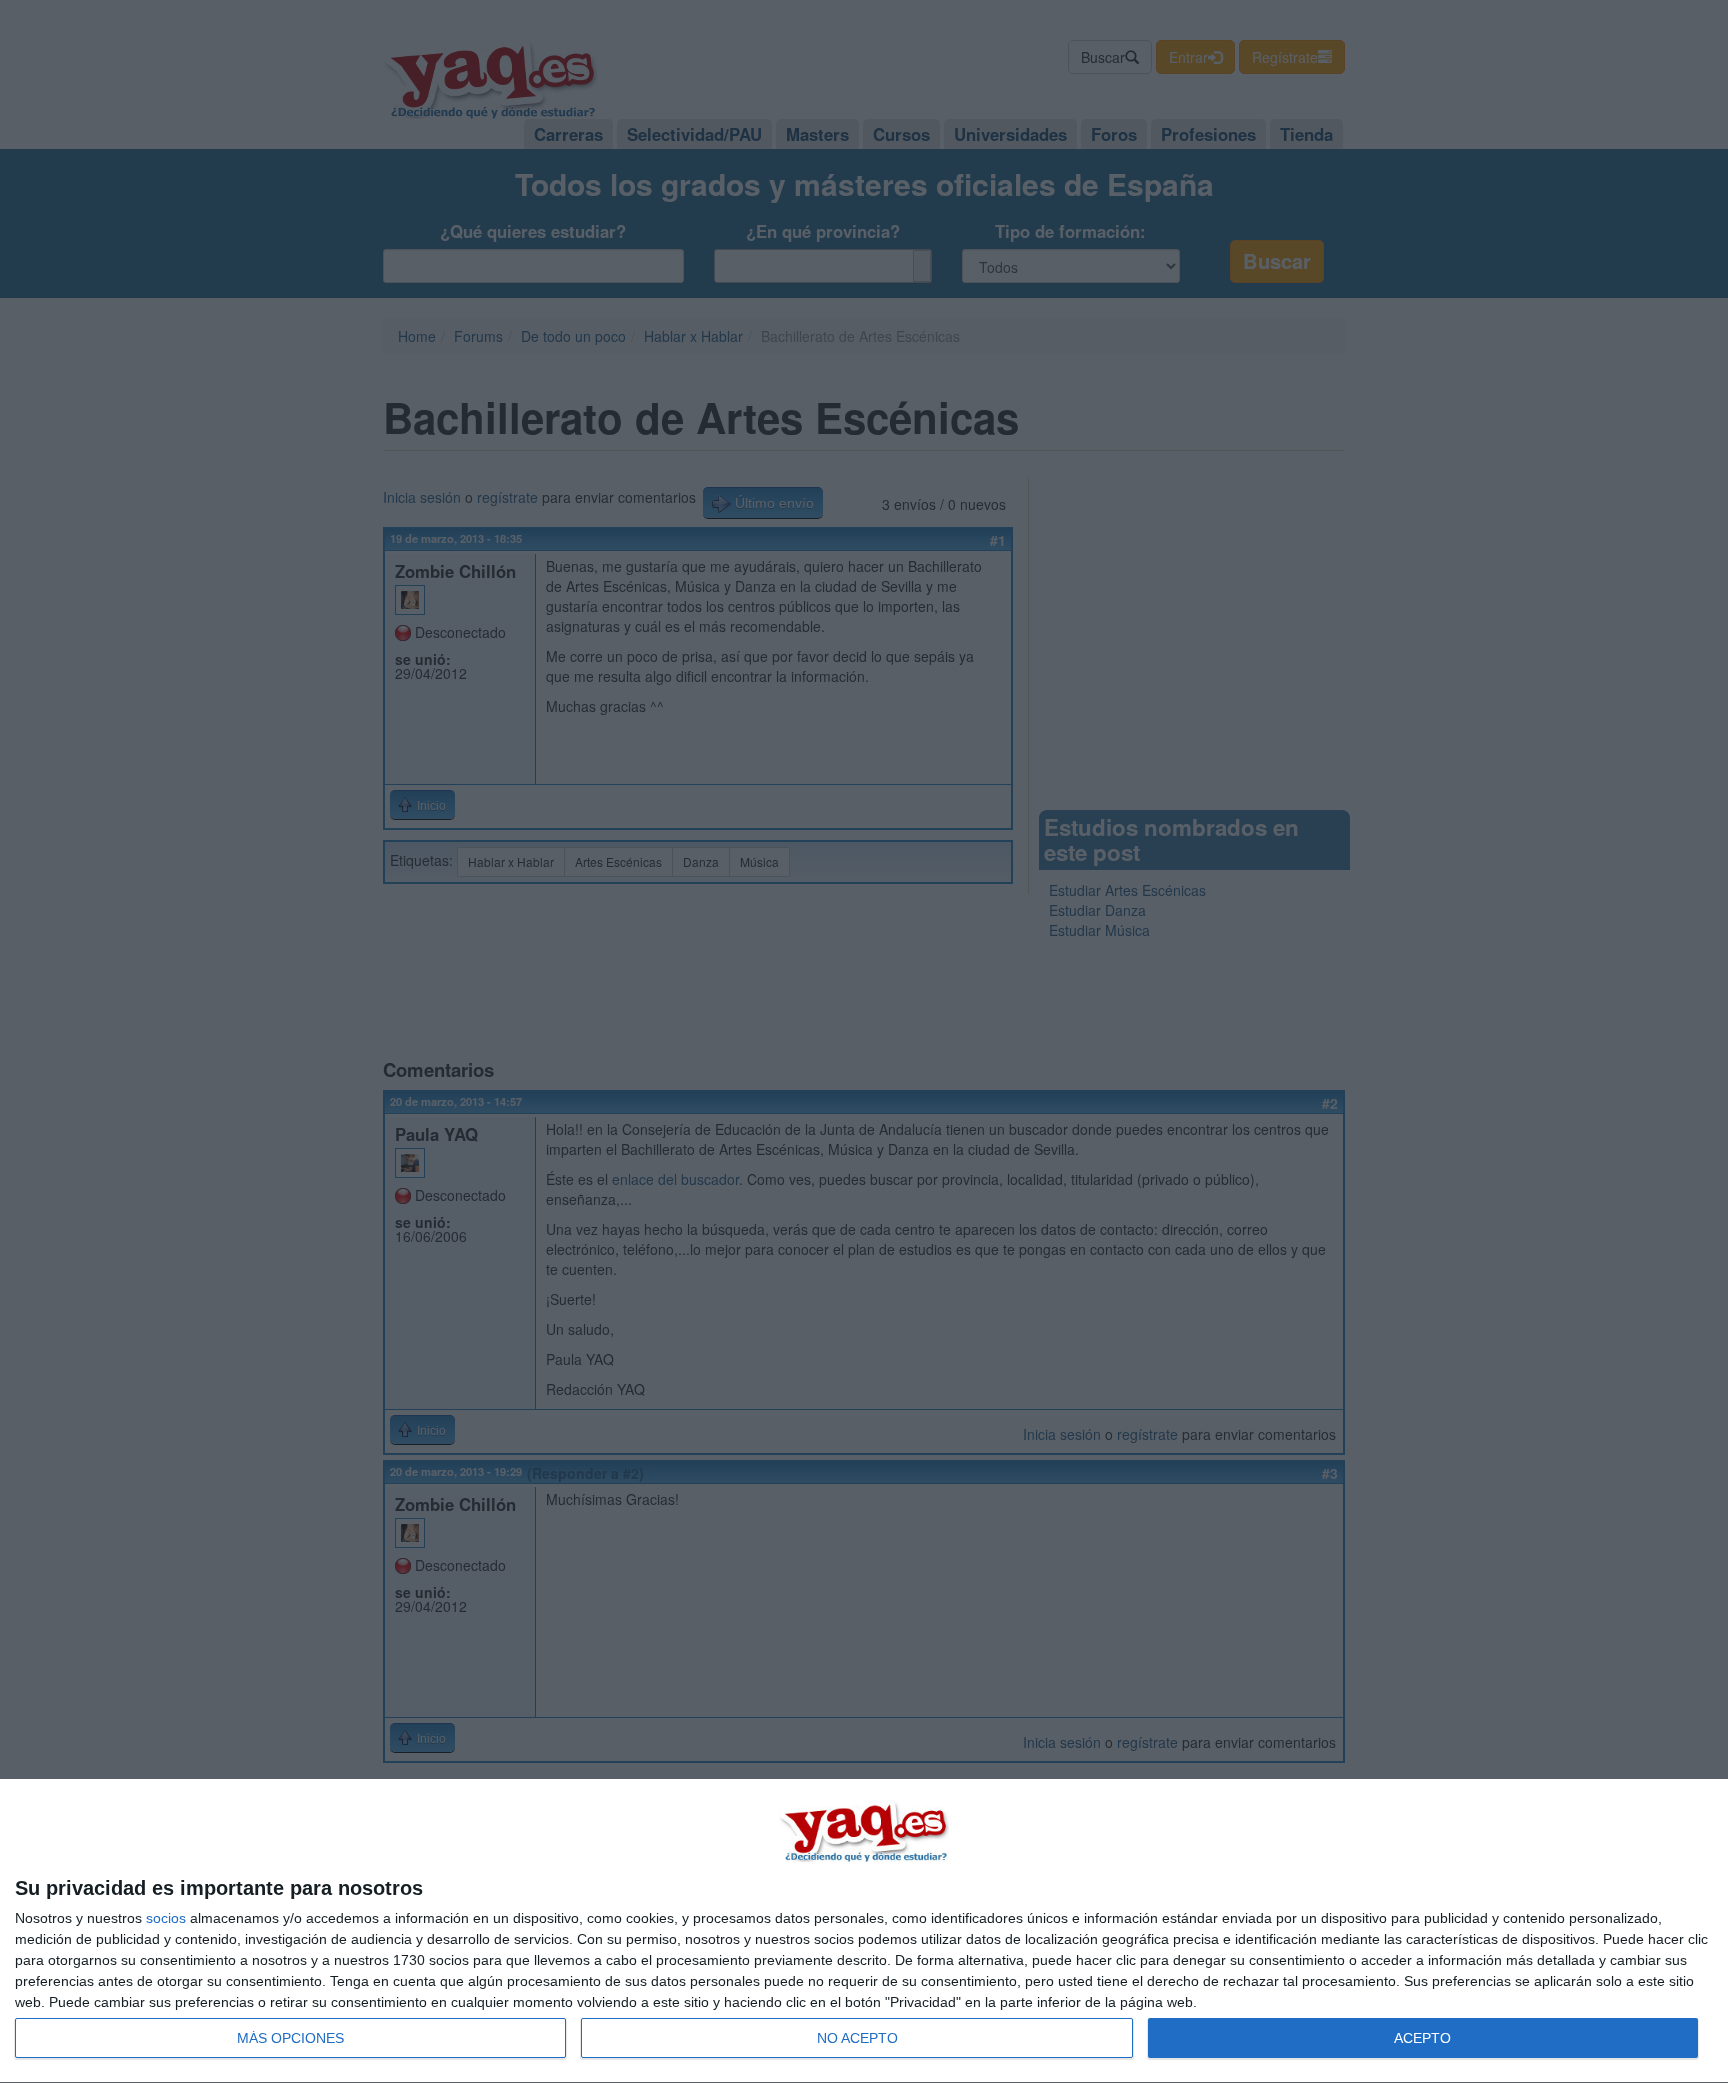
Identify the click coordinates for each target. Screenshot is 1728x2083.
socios (166, 1918)
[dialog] (864, 1931)
